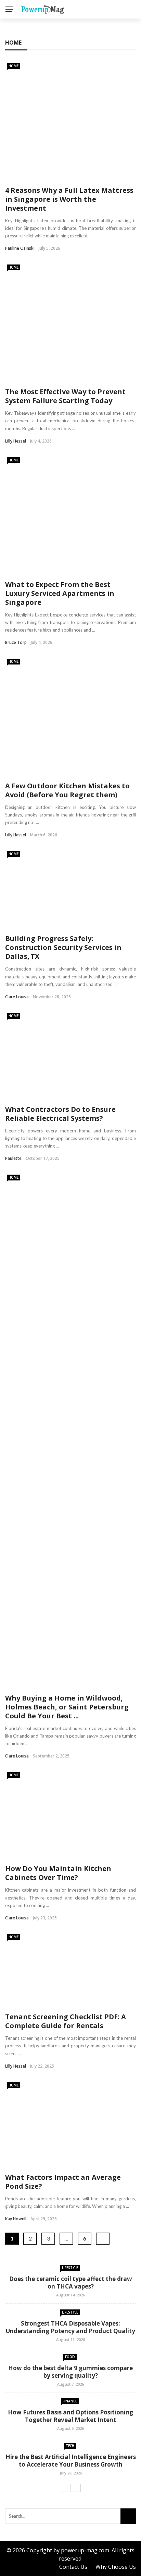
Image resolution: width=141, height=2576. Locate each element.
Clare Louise (17, 997)
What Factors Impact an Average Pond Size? (63, 2182)
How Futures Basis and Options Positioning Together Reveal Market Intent (70, 2416)
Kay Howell (16, 2219)
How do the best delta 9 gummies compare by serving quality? (70, 2372)
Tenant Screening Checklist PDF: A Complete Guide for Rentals (66, 2021)
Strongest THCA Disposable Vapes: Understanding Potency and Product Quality (70, 2327)
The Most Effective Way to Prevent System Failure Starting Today (65, 396)
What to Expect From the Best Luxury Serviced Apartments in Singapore (60, 593)
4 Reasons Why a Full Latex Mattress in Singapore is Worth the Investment (69, 199)
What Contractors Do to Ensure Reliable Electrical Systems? (60, 1114)
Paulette (13, 1158)
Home (14, 66)
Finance (70, 2401)
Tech (70, 2446)
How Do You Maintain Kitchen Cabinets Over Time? (58, 1873)
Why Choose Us (116, 2567)
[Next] (76, 2488)
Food (70, 2357)
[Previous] (64, 2488)
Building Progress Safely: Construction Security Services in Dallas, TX (63, 947)
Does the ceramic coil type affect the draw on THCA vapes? (71, 2283)
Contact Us (73, 2567)
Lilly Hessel (16, 441)
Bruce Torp (16, 642)
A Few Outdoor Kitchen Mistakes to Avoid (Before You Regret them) (67, 790)
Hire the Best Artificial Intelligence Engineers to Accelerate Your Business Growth (71, 2461)
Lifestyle (70, 2268)
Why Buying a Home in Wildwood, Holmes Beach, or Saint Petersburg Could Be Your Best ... (67, 1707)
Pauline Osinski (20, 248)
